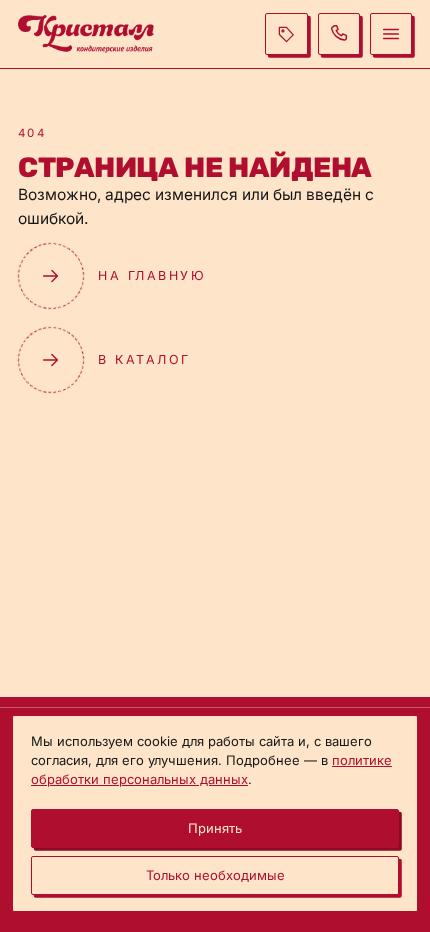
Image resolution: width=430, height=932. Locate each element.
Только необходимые (215, 875)
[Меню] (391, 34)
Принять (215, 828)
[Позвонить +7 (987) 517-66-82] (339, 34)
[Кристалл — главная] (86, 33)
